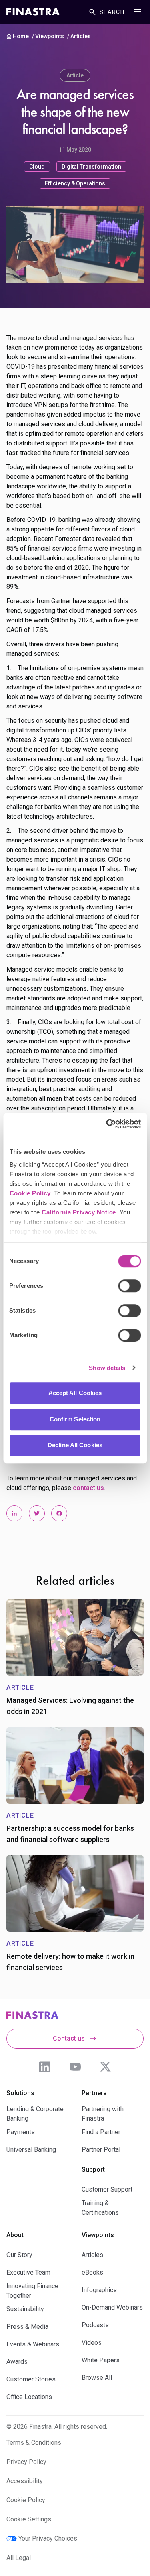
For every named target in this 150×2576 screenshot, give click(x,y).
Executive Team (28, 2272)
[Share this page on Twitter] (37, 1513)
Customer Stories (31, 2379)
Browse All (97, 2378)
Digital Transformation (91, 167)
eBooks (92, 2272)
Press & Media (27, 2327)
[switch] (129, 1286)
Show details (107, 1368)
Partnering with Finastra (103, 2114)
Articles (81, 36)
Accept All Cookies (75, 1393)
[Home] (33, 12)
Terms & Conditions (34, 2443)
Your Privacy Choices (48, 2538)
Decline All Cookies (75, 1445)
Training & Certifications (100, 2208)
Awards (17, 2362)
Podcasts (95, 2325)
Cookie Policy (30, 1193)
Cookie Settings (29, 2519)
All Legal (19, 2558)
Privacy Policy (26, 2462)
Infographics (99, 2290)
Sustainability (25, 2309)
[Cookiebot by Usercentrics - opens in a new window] (107, 1124)
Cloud (37, 167)
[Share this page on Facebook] (59, 1513)
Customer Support (107, 2189)
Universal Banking (31, 2150)
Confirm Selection (75, 1419)
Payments (21, 2132)
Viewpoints (50, 36)
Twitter (106, 2067)
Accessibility (25, 2481)
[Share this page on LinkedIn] (14, 1513)
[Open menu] (137, 12)
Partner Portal (101, 2150)
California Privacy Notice (79, 1212)
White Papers (101, 2360)
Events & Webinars (33, 2344)
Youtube (75, 2067)
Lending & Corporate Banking (35, 2114)
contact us (88, 1488)
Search (112, 12)
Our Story (19, 2255)
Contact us (69, 2038)
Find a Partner (101, 2132)
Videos (92, 2343)
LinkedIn (45, 2067)
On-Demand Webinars (112, 2307)
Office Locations (29, 2397)
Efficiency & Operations (75, 183)
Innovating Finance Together (32, 2291)
